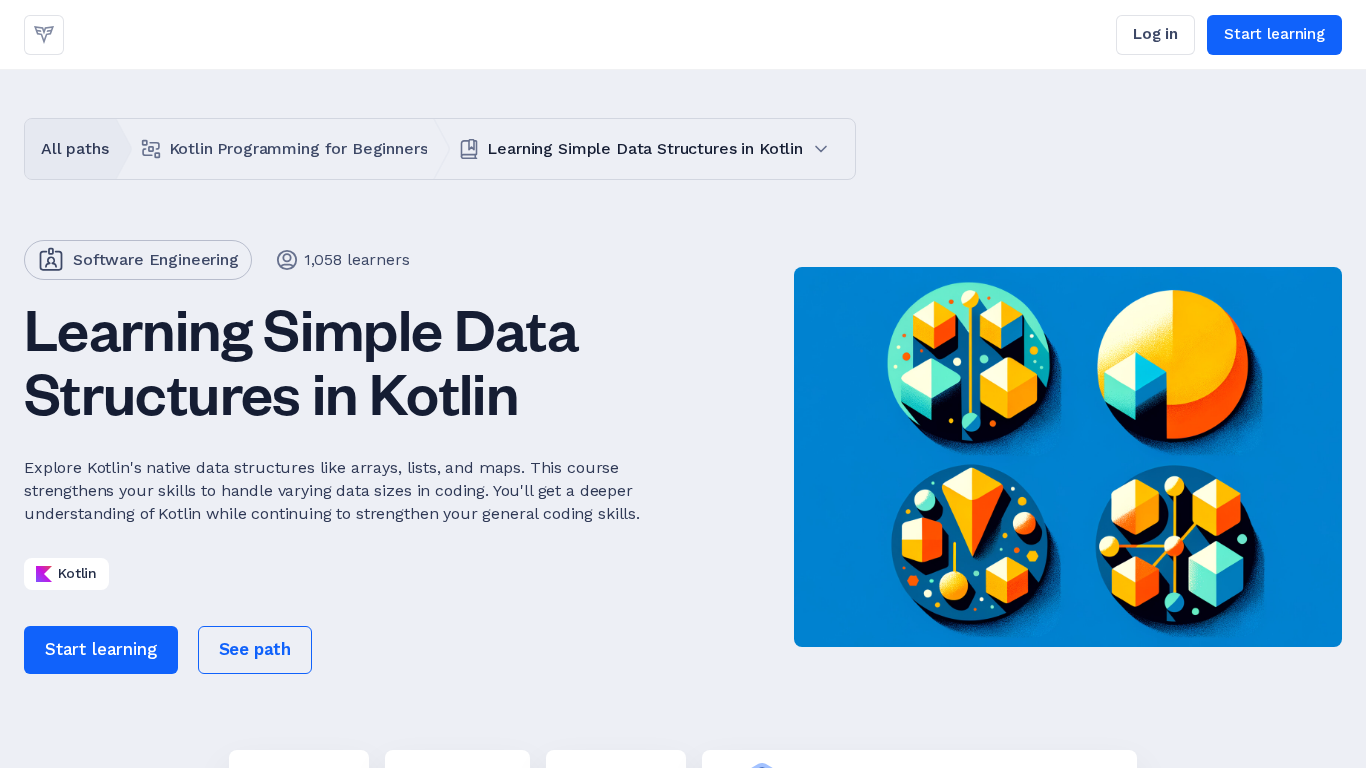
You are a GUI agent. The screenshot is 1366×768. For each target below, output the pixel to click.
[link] (44, 35)
